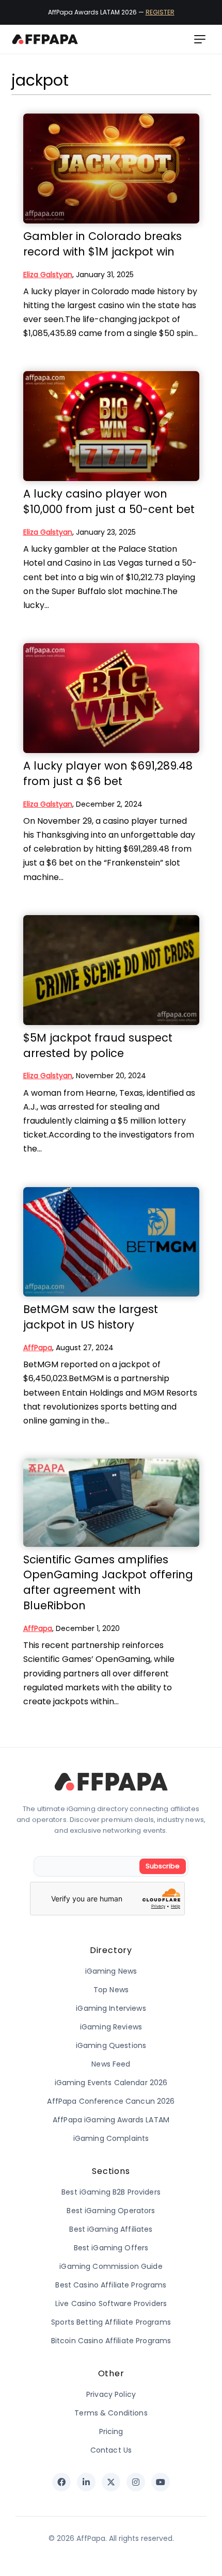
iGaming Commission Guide (111, 2266)
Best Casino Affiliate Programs (111, 2285)
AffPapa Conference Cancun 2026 (111, 2101)
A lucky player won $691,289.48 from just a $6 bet (108, 773)
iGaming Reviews (111, 2027)
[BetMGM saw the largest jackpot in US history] (111, 1242)
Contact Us (111, 2450)
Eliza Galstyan (48, 275)
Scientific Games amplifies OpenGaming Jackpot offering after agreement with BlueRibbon (108, 1582)
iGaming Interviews (111, 2008)
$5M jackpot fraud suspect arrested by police (98, 1045)
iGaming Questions (111, 2045)
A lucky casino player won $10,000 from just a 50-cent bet (109, 501)
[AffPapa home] (45, 39)
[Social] (61, 2482)
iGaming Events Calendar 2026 (111, 2083)
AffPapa (38, 1348)
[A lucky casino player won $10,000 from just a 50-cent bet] (111, 426)
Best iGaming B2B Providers (111, 2192)
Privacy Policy (111, 2394)
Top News (111, 1990)
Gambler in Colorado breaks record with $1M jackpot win (102, 244)
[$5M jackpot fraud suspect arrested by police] (111, 970)
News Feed (111, 2064)
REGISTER (160, 12)
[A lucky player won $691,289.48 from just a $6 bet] (111, 698)
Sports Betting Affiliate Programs (111, 2322)
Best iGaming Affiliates (111, 2229)
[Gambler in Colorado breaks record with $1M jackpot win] (111, 169)
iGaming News (111, 1971)
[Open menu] (200, 39)
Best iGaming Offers (111, 2248)
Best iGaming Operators (111, 2211)
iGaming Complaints (111, 2138)
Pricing (111, 2431)
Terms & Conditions (111, 2413)
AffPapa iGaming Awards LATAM (111, 2120)
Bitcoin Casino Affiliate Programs (111, 2341)
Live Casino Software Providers (111, 2303)
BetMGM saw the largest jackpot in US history (91, 1317)
